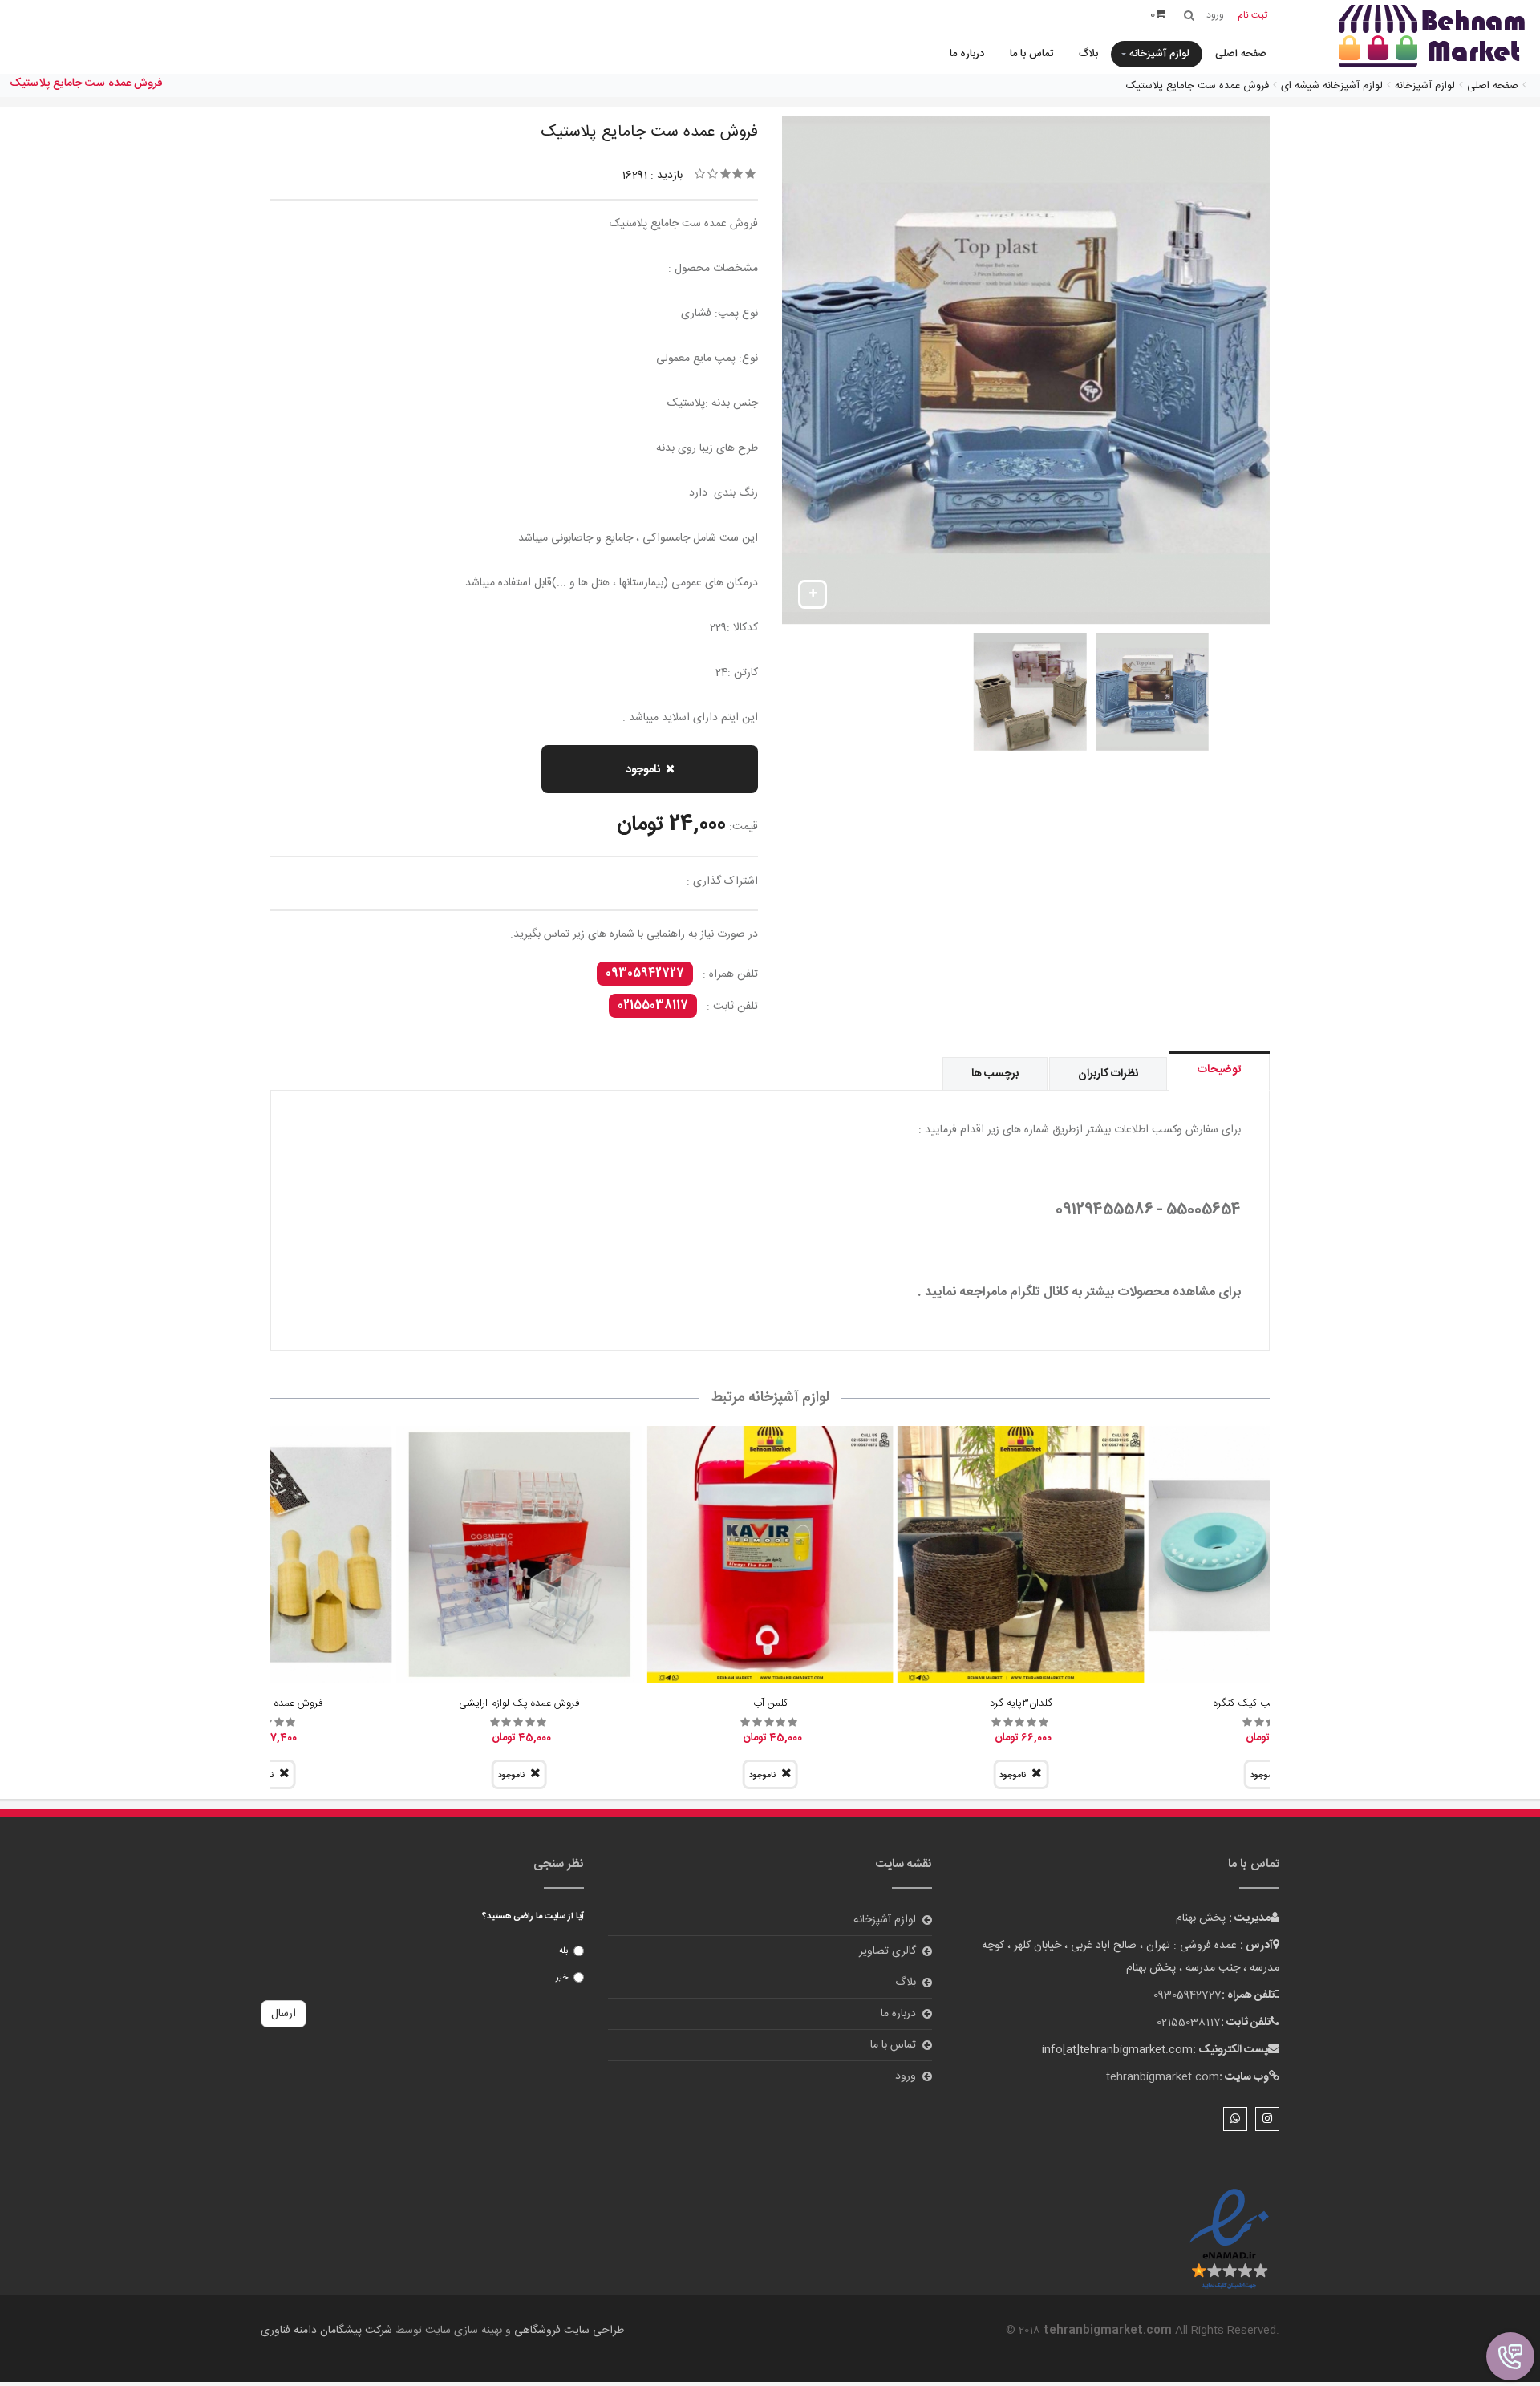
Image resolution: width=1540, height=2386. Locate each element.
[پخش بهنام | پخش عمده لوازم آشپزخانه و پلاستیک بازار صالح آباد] (1432, 38)
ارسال (284, 2014)
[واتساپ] (1235, 2119)
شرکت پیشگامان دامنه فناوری (326, 2331)
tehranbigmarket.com (1163, 2077)
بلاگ (1088, 54)
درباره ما (967, 54)
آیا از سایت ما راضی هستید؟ (533, 1917)
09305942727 (645, 974)
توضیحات (1219, 1070)
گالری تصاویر (888, 1951)
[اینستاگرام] (1267, 2119)
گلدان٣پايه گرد (1021, 1703)
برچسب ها (995, 1074)
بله (563, 1951)
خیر (562, 1978)
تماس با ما (1031, 54)
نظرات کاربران (1108, 1074)
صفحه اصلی (1241, 54)
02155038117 (653, 1006)
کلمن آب (770, 1703)
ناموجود (643, 770)
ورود (906, 2076)
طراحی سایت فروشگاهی (567, 2331)
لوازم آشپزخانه (1159, 54)
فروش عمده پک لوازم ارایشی (519, 1703)
